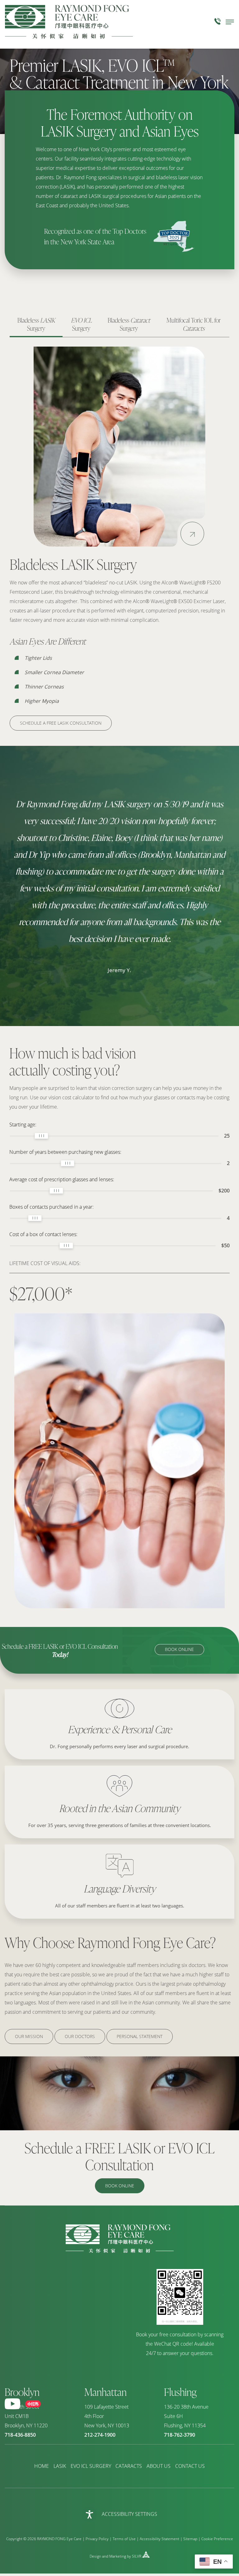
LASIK (60, 2466)
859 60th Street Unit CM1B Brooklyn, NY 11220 (26, 2416)
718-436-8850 (20, 2435)
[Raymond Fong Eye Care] (120, 2251)
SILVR (137, 2556)
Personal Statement (140, 2036)
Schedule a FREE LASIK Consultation (61, 723)
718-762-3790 (180, 2435)
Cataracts (129, 2466)
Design (95, 2556)
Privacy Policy (97, 2539)
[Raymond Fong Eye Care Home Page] (69, 22)
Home (42, 2466)
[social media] (12, 2404)
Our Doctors (80, 2036)
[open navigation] (230, 22)
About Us (159, 2466)
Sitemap (190, 2539)
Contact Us (190, 2466)
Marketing (118, 2556)
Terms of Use (124, 2539)
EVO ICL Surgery (91, 2466)
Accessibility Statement (159, 2539)
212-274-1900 (100, 2435)
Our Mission (29, 2036)
